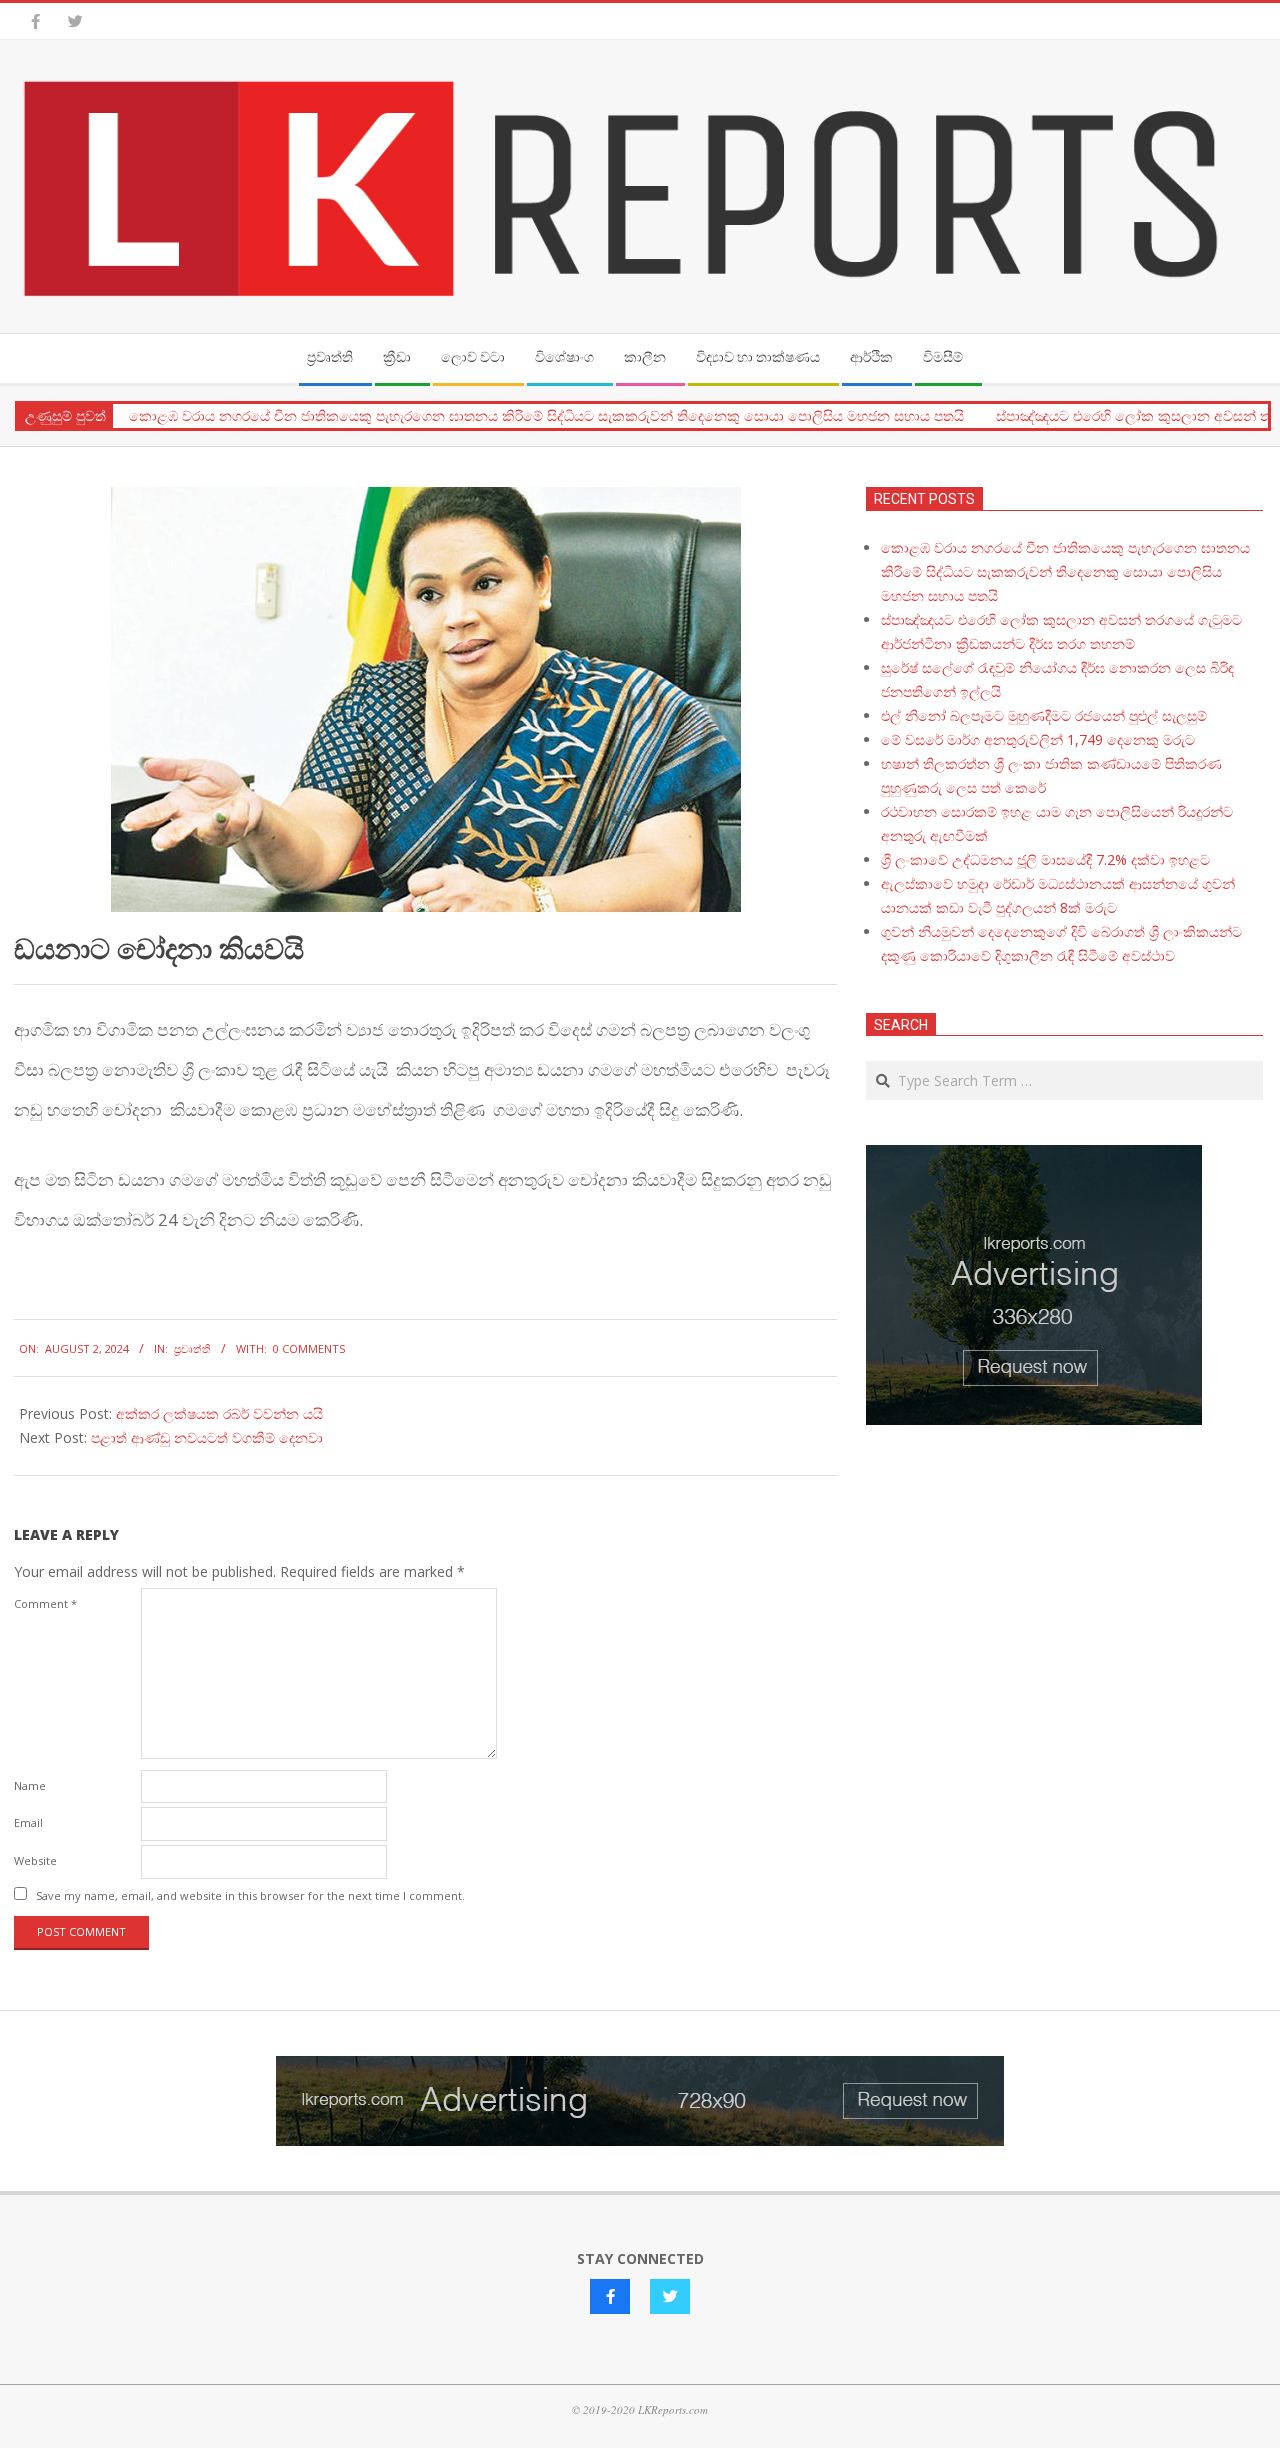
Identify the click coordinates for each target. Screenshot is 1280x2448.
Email (28, 1822)
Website (35, 1860)
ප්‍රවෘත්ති (192, 1348)
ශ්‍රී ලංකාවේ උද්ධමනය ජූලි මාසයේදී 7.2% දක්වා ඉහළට (1045, 859)
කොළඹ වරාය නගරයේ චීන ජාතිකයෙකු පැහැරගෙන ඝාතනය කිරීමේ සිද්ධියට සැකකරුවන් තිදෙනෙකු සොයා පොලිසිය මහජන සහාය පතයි (546, 416)
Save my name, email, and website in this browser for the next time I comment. (250, 1895)
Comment (45, 1603)
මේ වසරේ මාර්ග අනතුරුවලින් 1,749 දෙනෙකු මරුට (1038, 739)
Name (30, 1785)
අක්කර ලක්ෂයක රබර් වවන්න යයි (219, 1413)
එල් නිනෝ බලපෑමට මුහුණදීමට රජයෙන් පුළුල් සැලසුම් (1044, 715)
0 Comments (309, 1348)
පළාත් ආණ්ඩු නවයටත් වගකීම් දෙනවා (207, 1437)
